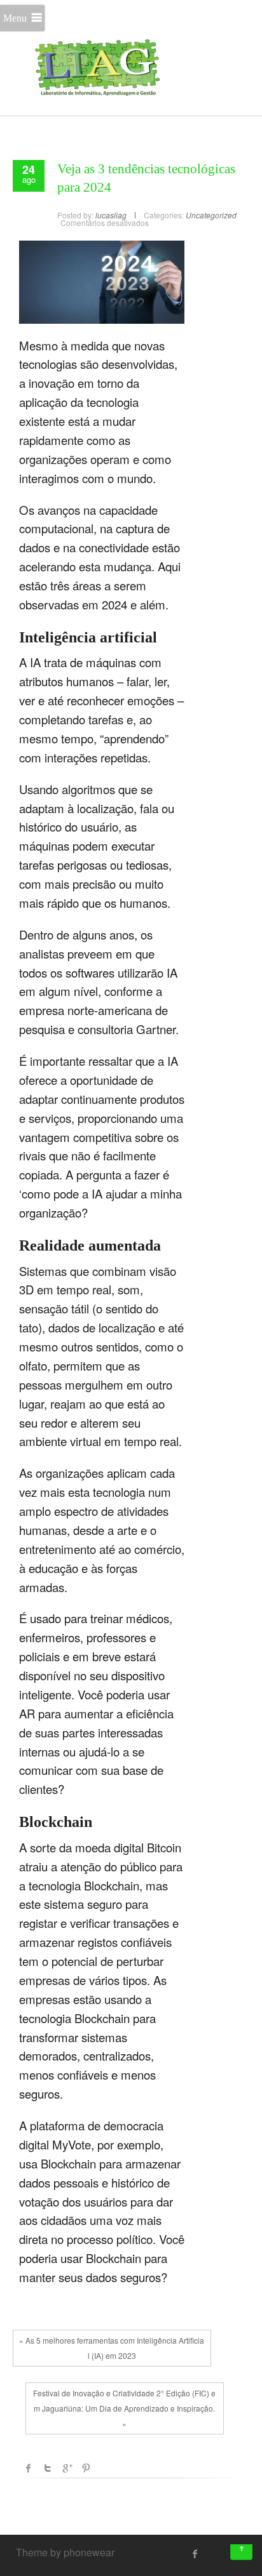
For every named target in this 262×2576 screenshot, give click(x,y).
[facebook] (195, 2554)
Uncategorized (211, 215)
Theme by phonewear (65, 2552)
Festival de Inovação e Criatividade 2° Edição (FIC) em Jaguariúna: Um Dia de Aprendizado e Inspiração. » (124, 2408)
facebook (29, 2468)
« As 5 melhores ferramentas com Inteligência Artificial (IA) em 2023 (112, 2348)
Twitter (48, 2468)
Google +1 (67, 2468)
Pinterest (86, 2468)
